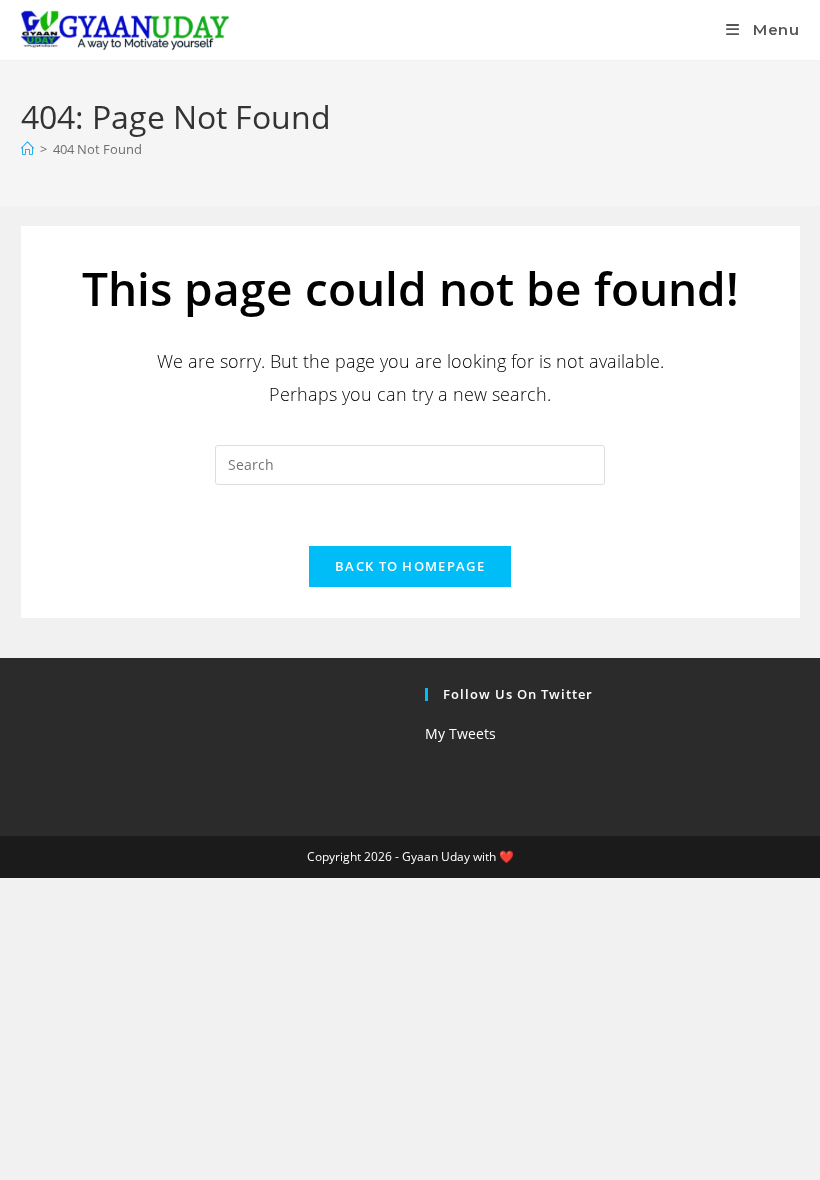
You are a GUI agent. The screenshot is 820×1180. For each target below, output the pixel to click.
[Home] (27, 149)
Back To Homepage (410, 566)
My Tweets (460, 733)
